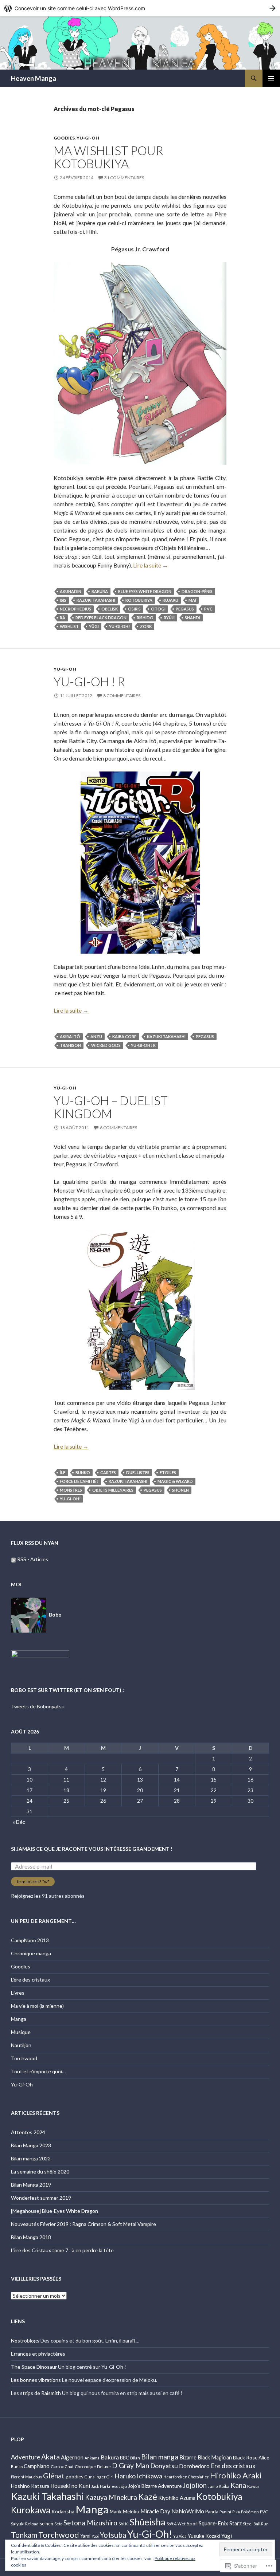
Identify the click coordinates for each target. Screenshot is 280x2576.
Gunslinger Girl (99, 2477)
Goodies (64, 138)
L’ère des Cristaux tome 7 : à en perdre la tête (62, 2250)
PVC (208, 609)
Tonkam (24, 2535)
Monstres (71, 1490)
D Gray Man (131, 2465)
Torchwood (24, 2058)
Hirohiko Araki (236, 2475)
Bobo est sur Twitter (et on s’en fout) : (67, 1690)
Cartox (57, 2466)
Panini (225, 2512)
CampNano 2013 (30, 1940)
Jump (213, 2486)
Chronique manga (31, 1953)
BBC (125, 2458)
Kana (238, 2485)
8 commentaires (122, 696)
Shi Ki (124, 2524)
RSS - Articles (33, 1559)
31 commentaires (124, 178)
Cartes (108, 1472)
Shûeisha (148, 2522)
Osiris (134, 609)
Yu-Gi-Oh (88, 138)
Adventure (26, 2457)
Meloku (131, 2511)
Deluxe (104, 2466)
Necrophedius (75, 609)
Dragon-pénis (197, 591)
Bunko (83, 1472)
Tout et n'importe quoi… (38, 2071)
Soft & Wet (176, 2524)
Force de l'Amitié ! (79, 1481)
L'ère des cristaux (30, 1980)
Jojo (123, 2486)
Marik (116, 2512)
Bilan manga (160, 2457)
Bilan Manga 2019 (31, 2185)
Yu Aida (180, 2536)
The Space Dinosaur (34, 2367)
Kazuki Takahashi (96, 600)
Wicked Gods (106, 1045)
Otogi (158, 609)
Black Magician (215, 2457)
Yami (85, 2536)
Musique (21, 2032)
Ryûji (169, 618)
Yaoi (95, 2536)
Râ (63, 618)
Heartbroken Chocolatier (186, 2477)
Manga (19, 2019)
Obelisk (110, 609)
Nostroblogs (25, 2341)
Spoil (192, 2523)
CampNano (37, 2466)
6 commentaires (118, 1128)
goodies (75, 2476)
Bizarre (188, 2457)
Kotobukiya (139, 600)
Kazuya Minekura (111, 2497)
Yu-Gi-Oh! (119, 626)
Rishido (145, 618)
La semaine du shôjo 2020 (40, 2171)
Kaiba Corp (125, 1036)
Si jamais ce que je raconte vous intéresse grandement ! (92, 1849)
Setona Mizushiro (90, 2523)
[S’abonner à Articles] (13, 1559)
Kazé (148, 2497)
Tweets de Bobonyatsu (38, 1706)
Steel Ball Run (256, 2524)
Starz (236, 2523)
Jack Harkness (104, 2486)
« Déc (19, 1822)
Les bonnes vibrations (36, 2380)
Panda (212, 2512)
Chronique (85, 2466)
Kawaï (253, 2486)
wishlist (69, 626)
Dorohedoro (194, 2466)
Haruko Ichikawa (138, 2476)
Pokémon (250, 2512)
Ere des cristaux (233, 2466)
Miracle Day (155, 2511)
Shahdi (192, 618)
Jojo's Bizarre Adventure (155, 2486)
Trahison (70, 1045)
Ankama (92, 2458)
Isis (63, 600)
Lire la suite (151, 565)
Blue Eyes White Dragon (145, 591)
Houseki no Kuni (70, 2486)
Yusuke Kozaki (204, 2536)
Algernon (72, 2457)
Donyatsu (164, 2466)
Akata (50, 2457)
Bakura (100, 591)
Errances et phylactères (38, 2354)
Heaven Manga (34, 78)
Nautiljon (21, 2045)
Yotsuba (113, 2535)
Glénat (54, 2475)
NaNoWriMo (188, 2511)
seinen (46, 2524)
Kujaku (170, 600)
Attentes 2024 (28, 2132)
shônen (180, 1490)
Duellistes (138, 1472)
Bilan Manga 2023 (31, 2145)
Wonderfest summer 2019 (41, 2198)
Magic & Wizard (175, 1481)
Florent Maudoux (26, 2477)
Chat (69, 2467)
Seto (58, 2524)
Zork (146, 626)
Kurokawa (31, 2510)
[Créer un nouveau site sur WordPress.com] (140, 8)
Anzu (96, 1036)
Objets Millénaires (113, 1490)
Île (63, 1472)
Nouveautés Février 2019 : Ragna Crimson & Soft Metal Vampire (83, 2224)
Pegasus (185, 609)
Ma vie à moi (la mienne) (37, 2006)
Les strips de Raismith (36, 2393)
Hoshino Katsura (30, 2486)
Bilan (135, 2458)
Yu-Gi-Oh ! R (89, 682)
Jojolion (195, 2485)
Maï (192, 600)
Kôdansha (63, 2511)
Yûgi (94, 626)
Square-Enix (213, 2523)
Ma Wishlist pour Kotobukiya (108, 157)
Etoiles (168, 1472)
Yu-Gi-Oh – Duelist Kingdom (111, 1107)
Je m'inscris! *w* (33, 1882)
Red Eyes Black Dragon (101, 618)
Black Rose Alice (251, 2457)
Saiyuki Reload (25, 2524)
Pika (236, 2512)
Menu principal (271, 78)
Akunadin (71, 591)
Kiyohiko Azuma (177, 2498)
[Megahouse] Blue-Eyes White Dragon (55, 2211)
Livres (18, 1993)
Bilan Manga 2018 (31, 2237)
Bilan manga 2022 (31, 2158)
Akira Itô (70, 1036)
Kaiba (224, 2486)
